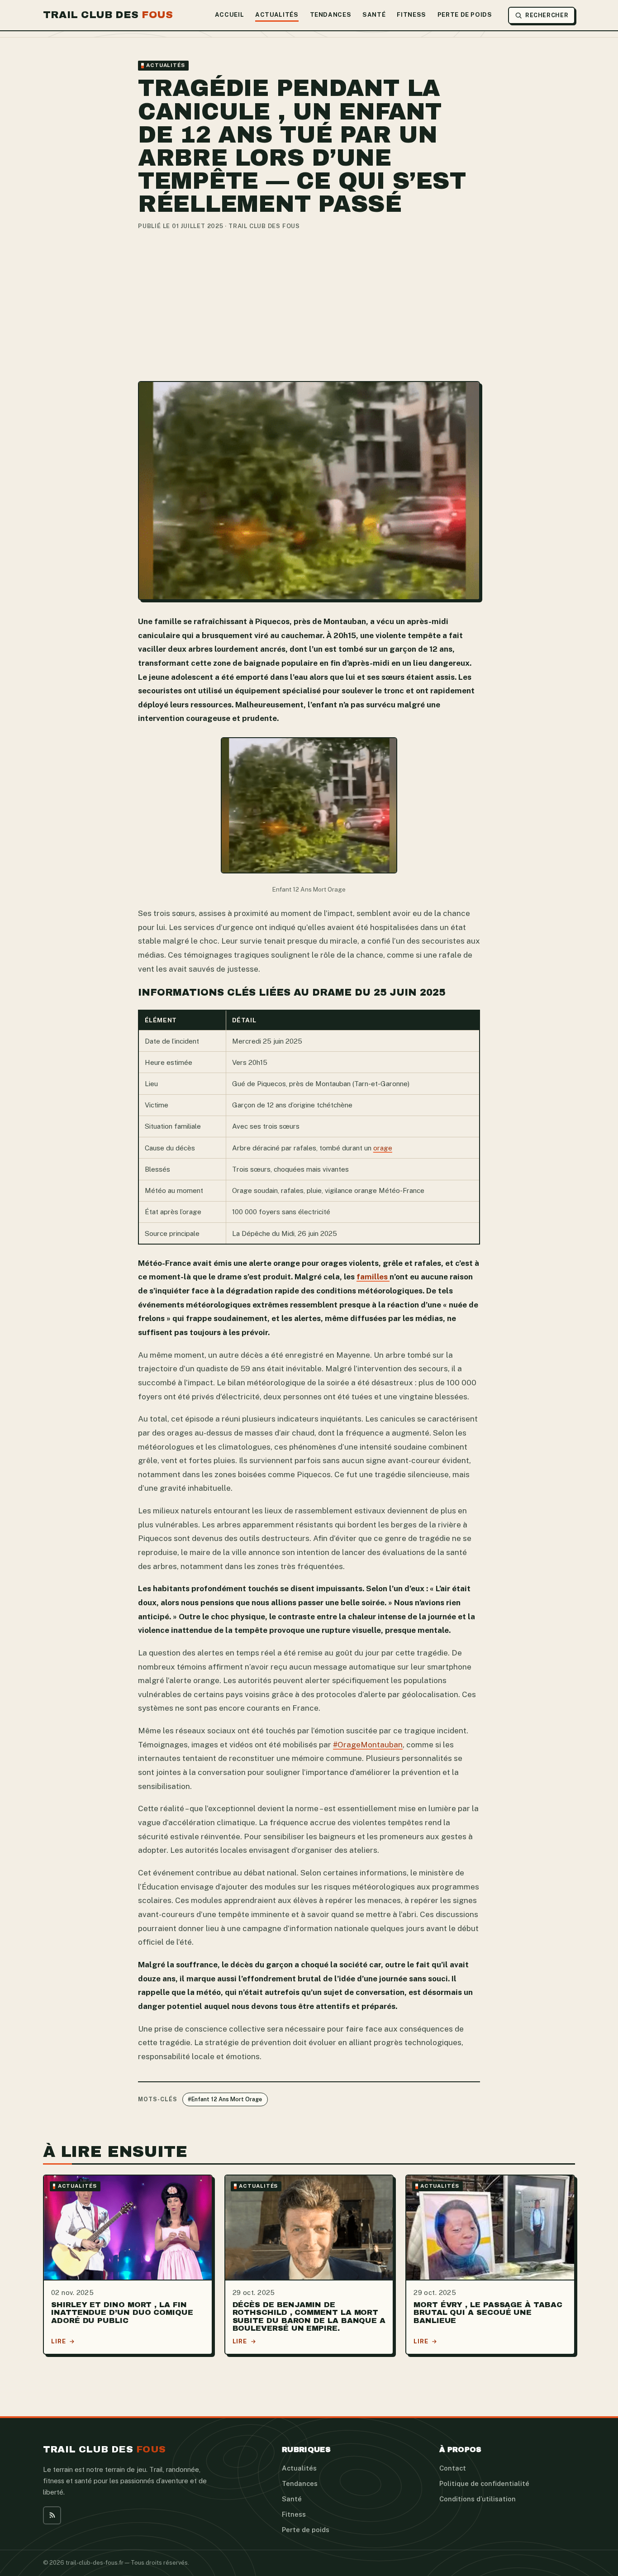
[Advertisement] (309, 306)
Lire (59, 2341)
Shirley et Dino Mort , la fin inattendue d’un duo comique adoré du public (122, 2312)
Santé (374, 15)
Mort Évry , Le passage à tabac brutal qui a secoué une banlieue (488, 2312)
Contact (453, 2468)
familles (373, 1277)
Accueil (230, 15)
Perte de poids (465, 15)
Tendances (331, 15)
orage (383, 1148)
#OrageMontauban (368, 1745)
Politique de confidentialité (484, 2483)
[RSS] (52, 2515)
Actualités (277, 15)
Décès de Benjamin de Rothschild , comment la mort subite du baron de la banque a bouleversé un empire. (309, 2316)
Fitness (411, 15)
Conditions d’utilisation (478, 2499)
